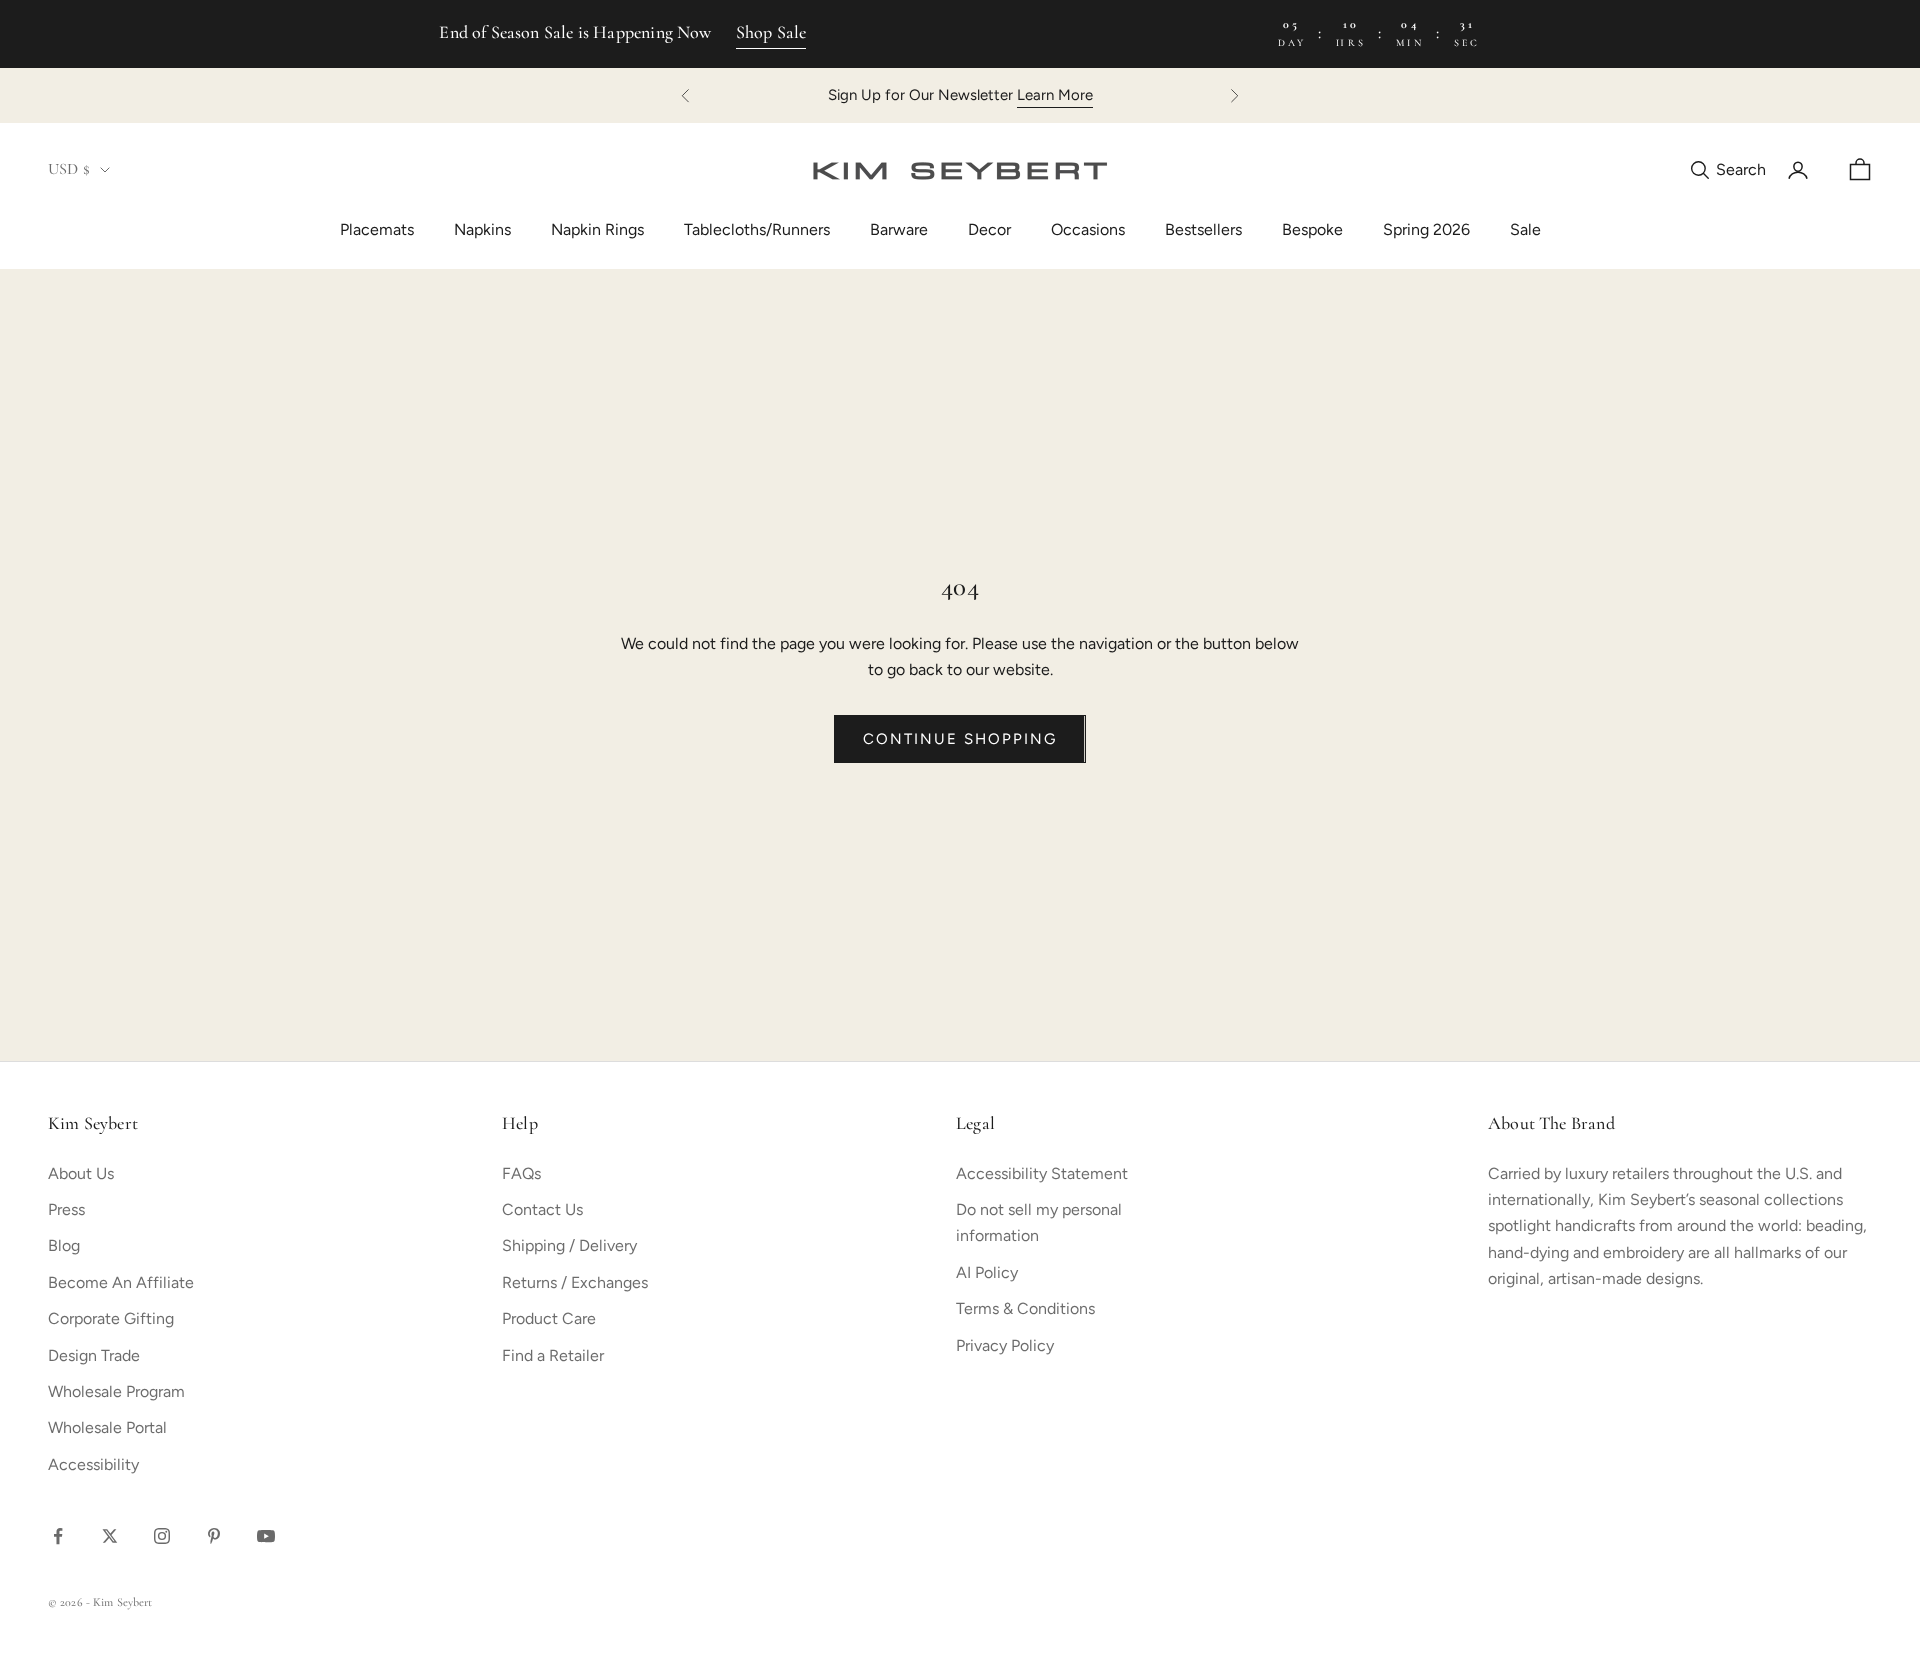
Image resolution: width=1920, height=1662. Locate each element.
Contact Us (542, 1209)
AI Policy (987, 1272)
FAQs (521, 1173)
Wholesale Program (116, 1391)
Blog (64, 1245)
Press (66, 1209)
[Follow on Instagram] (162, 1536)
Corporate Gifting (111, 1318)
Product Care (549, 1318)
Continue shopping (959, 739)
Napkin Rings (597, 229)
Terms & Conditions (1025, 1308)
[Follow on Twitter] (110, 1536)
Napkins (482, 229)
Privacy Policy (1005, 1345)
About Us (81, 1173)
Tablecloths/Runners (757, 229)
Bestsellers (1203, 229)
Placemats (377, 229)
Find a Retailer (553, 1355)
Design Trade (94, 1355)
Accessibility (93, 1464)
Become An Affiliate (121, 1282)
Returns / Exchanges (575, 1282)
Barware (899, 229)
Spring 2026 (1426, 229)
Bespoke (1312, 229)
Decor (989, 229)
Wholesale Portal (107, 1427)
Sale (1525, 229)
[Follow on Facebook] (58, 1536)
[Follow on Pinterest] (214, 1536)
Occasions (1088, 229)
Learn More (1055, 95)
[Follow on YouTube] (266, 1536)
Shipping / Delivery (569, 1245)
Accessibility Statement (1042, 1173)
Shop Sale (771, 34)
